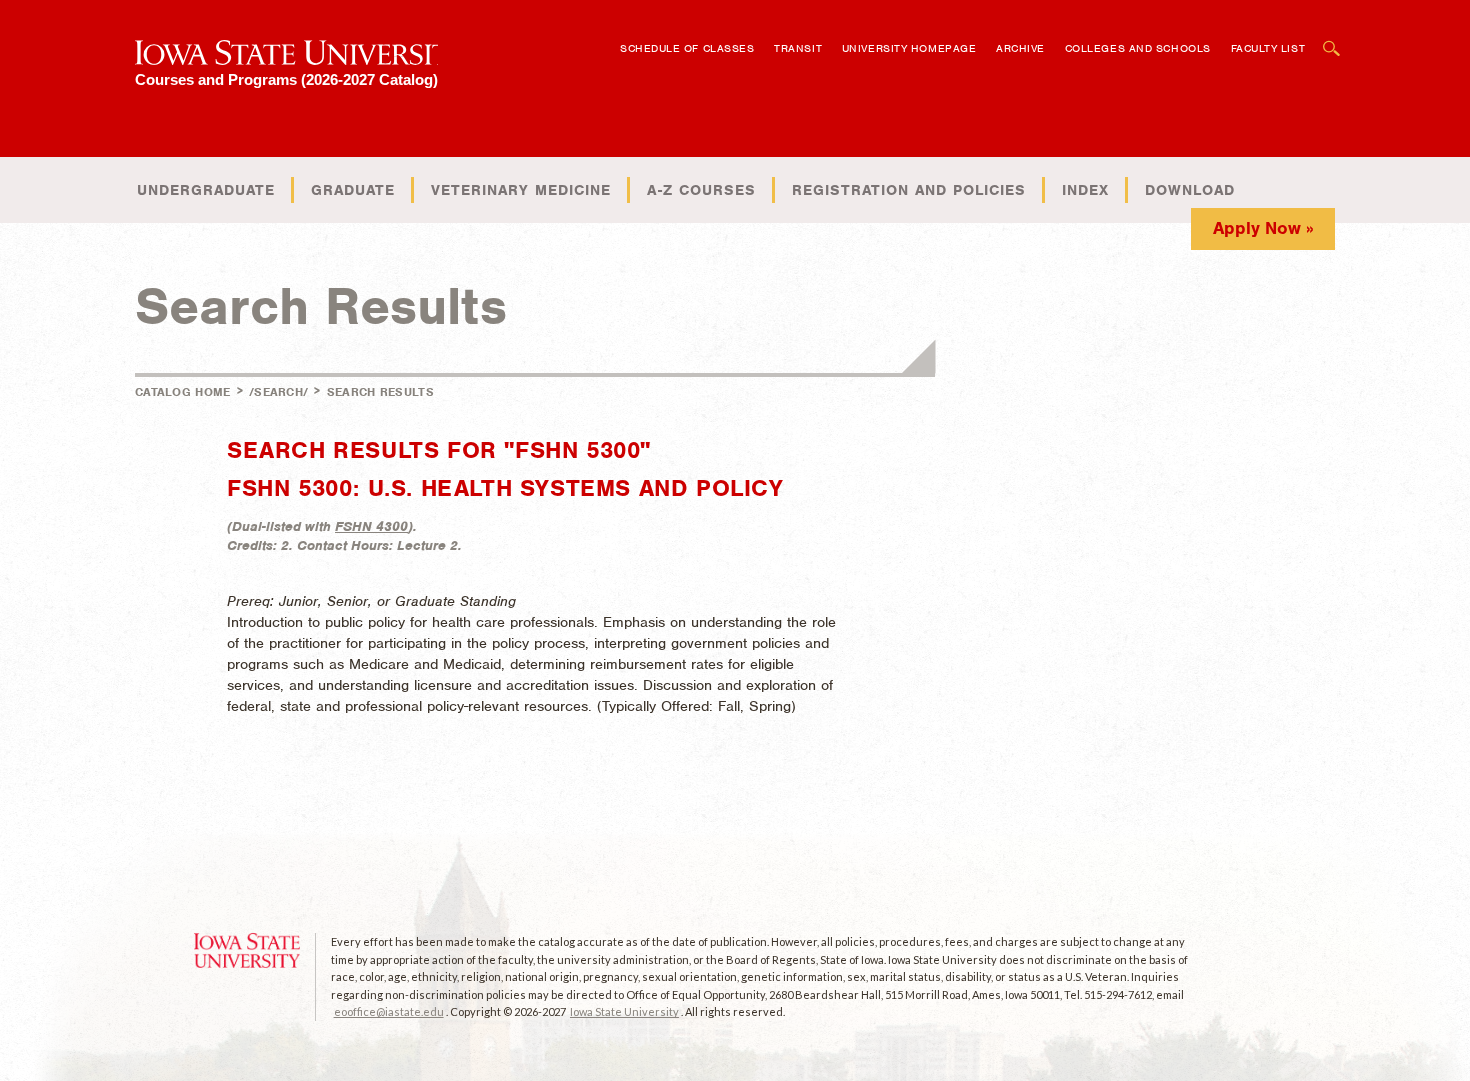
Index (1085, 190)
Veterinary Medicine (521, 190)
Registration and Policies (909, 190)
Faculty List (1268, 48)
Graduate (353, 190)
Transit (798, 48)
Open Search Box (1332, 38)
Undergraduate (206, 190)
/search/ (278, 392)
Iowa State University (624, 1011)
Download (1190, 190)
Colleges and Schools (1138, 48)
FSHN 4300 (371, 526)
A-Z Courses (701, 190)
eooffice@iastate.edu (389, 1011)
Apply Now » (1263, 228)
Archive (1020, 48)
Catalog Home (183, 392)
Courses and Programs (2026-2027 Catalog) (286, 79)
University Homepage (909, 48)
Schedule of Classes (687, 48)
